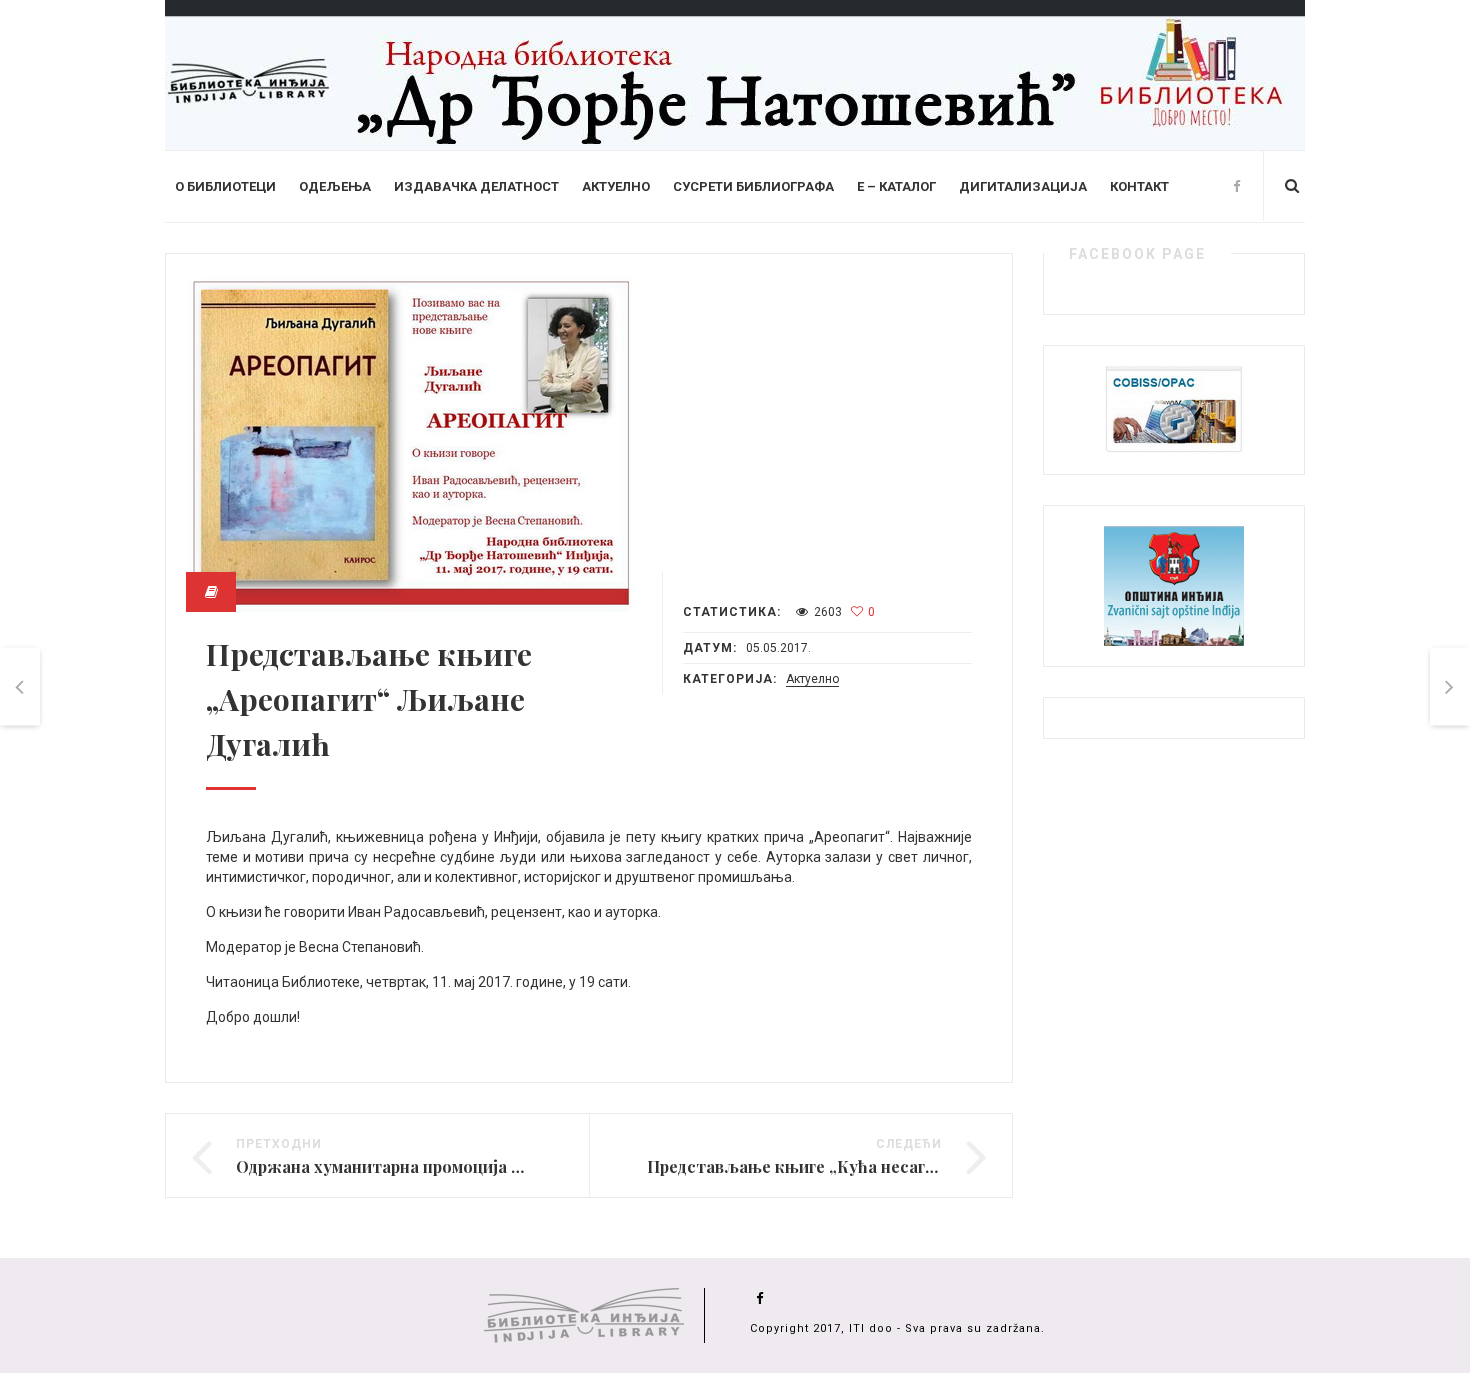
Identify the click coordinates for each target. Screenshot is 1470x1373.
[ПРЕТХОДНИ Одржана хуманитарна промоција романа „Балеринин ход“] (20, 686)
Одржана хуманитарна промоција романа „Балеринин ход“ (473, 1166)
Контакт (1139, 186)
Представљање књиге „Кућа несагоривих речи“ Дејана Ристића (904, 1166)
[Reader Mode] (211, 592)
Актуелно (616, 186)
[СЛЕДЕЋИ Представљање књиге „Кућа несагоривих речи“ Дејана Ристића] (1450, 686)
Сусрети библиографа (753, 186)
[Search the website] (1292, 186)
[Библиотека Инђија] (735, 74)
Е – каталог (896, 186)
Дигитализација (1023, 186)
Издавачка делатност (476, 186)
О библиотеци (225, 186)
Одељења (335, 186)
